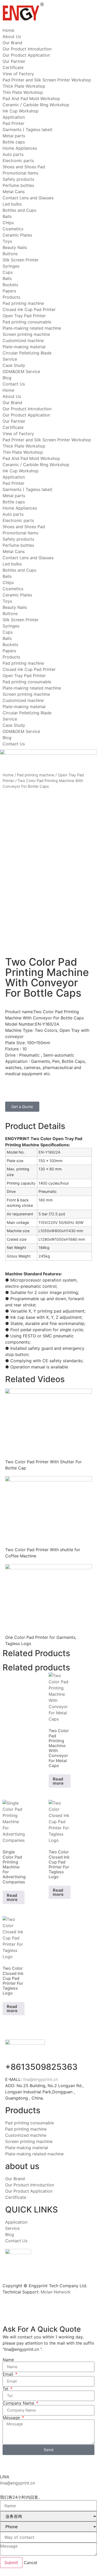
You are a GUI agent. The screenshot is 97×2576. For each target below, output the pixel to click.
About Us (12, 36)
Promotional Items (20, 173)
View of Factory (18, 74)
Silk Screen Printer (21, 260)
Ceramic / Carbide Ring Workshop (36, 105)
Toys (7, 241)
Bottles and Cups (19, 210)
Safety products (18, 179)
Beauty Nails (15, 247)
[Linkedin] (12, 1088)
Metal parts (14, 136)
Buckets (10, 285)
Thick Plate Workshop (24, 86)
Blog (7, 378)
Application (14, 117)
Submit (11, 2563)
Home (8, 30)
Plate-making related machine (32, 328)
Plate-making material (24, 347)
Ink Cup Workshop (21, 111)
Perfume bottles (18, 185)
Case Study (14, 365)
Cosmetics (13, 229)
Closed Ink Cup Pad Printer (29, 309)
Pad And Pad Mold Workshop (31, 99)
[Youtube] (40, 1088)
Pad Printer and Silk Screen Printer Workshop (47, 80)
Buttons (10, 254)
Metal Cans (14, 192)
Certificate (13, 67)
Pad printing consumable (27, 322)
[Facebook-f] (26, 1088)
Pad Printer (13, 123)
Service (10, 359)
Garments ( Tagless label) (28, 130)
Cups (8, 272)
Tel (6, 2389)
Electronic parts (18, 161)
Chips (8, 223)
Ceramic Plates (17, 235)
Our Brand (12, 43)
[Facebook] (40, 2309)
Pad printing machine (23, 303)
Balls (7, 216)
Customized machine (23, 340)
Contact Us (14, 384)
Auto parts (13, 154)
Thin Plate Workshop (23, 92)
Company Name (19, 2403)
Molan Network (56, 2292)
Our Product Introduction (27, 49)
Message (12, 2418)
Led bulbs (12, 204)
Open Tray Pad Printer (24, 316)
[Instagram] (54, 1088)
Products (11, 297)
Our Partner (14, 61)
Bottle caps (14, 142)
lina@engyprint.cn (41, 2079)
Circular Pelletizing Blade (27, 353)
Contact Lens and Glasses (28, 198)
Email (9, 2374)
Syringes (11, 266)
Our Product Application (26, 55)
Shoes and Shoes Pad (24, 167)
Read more (58, 1781)
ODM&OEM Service (21, 372)
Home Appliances (20, 148)
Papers (9, 291)
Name (8, 2360)
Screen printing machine (26, 334)
